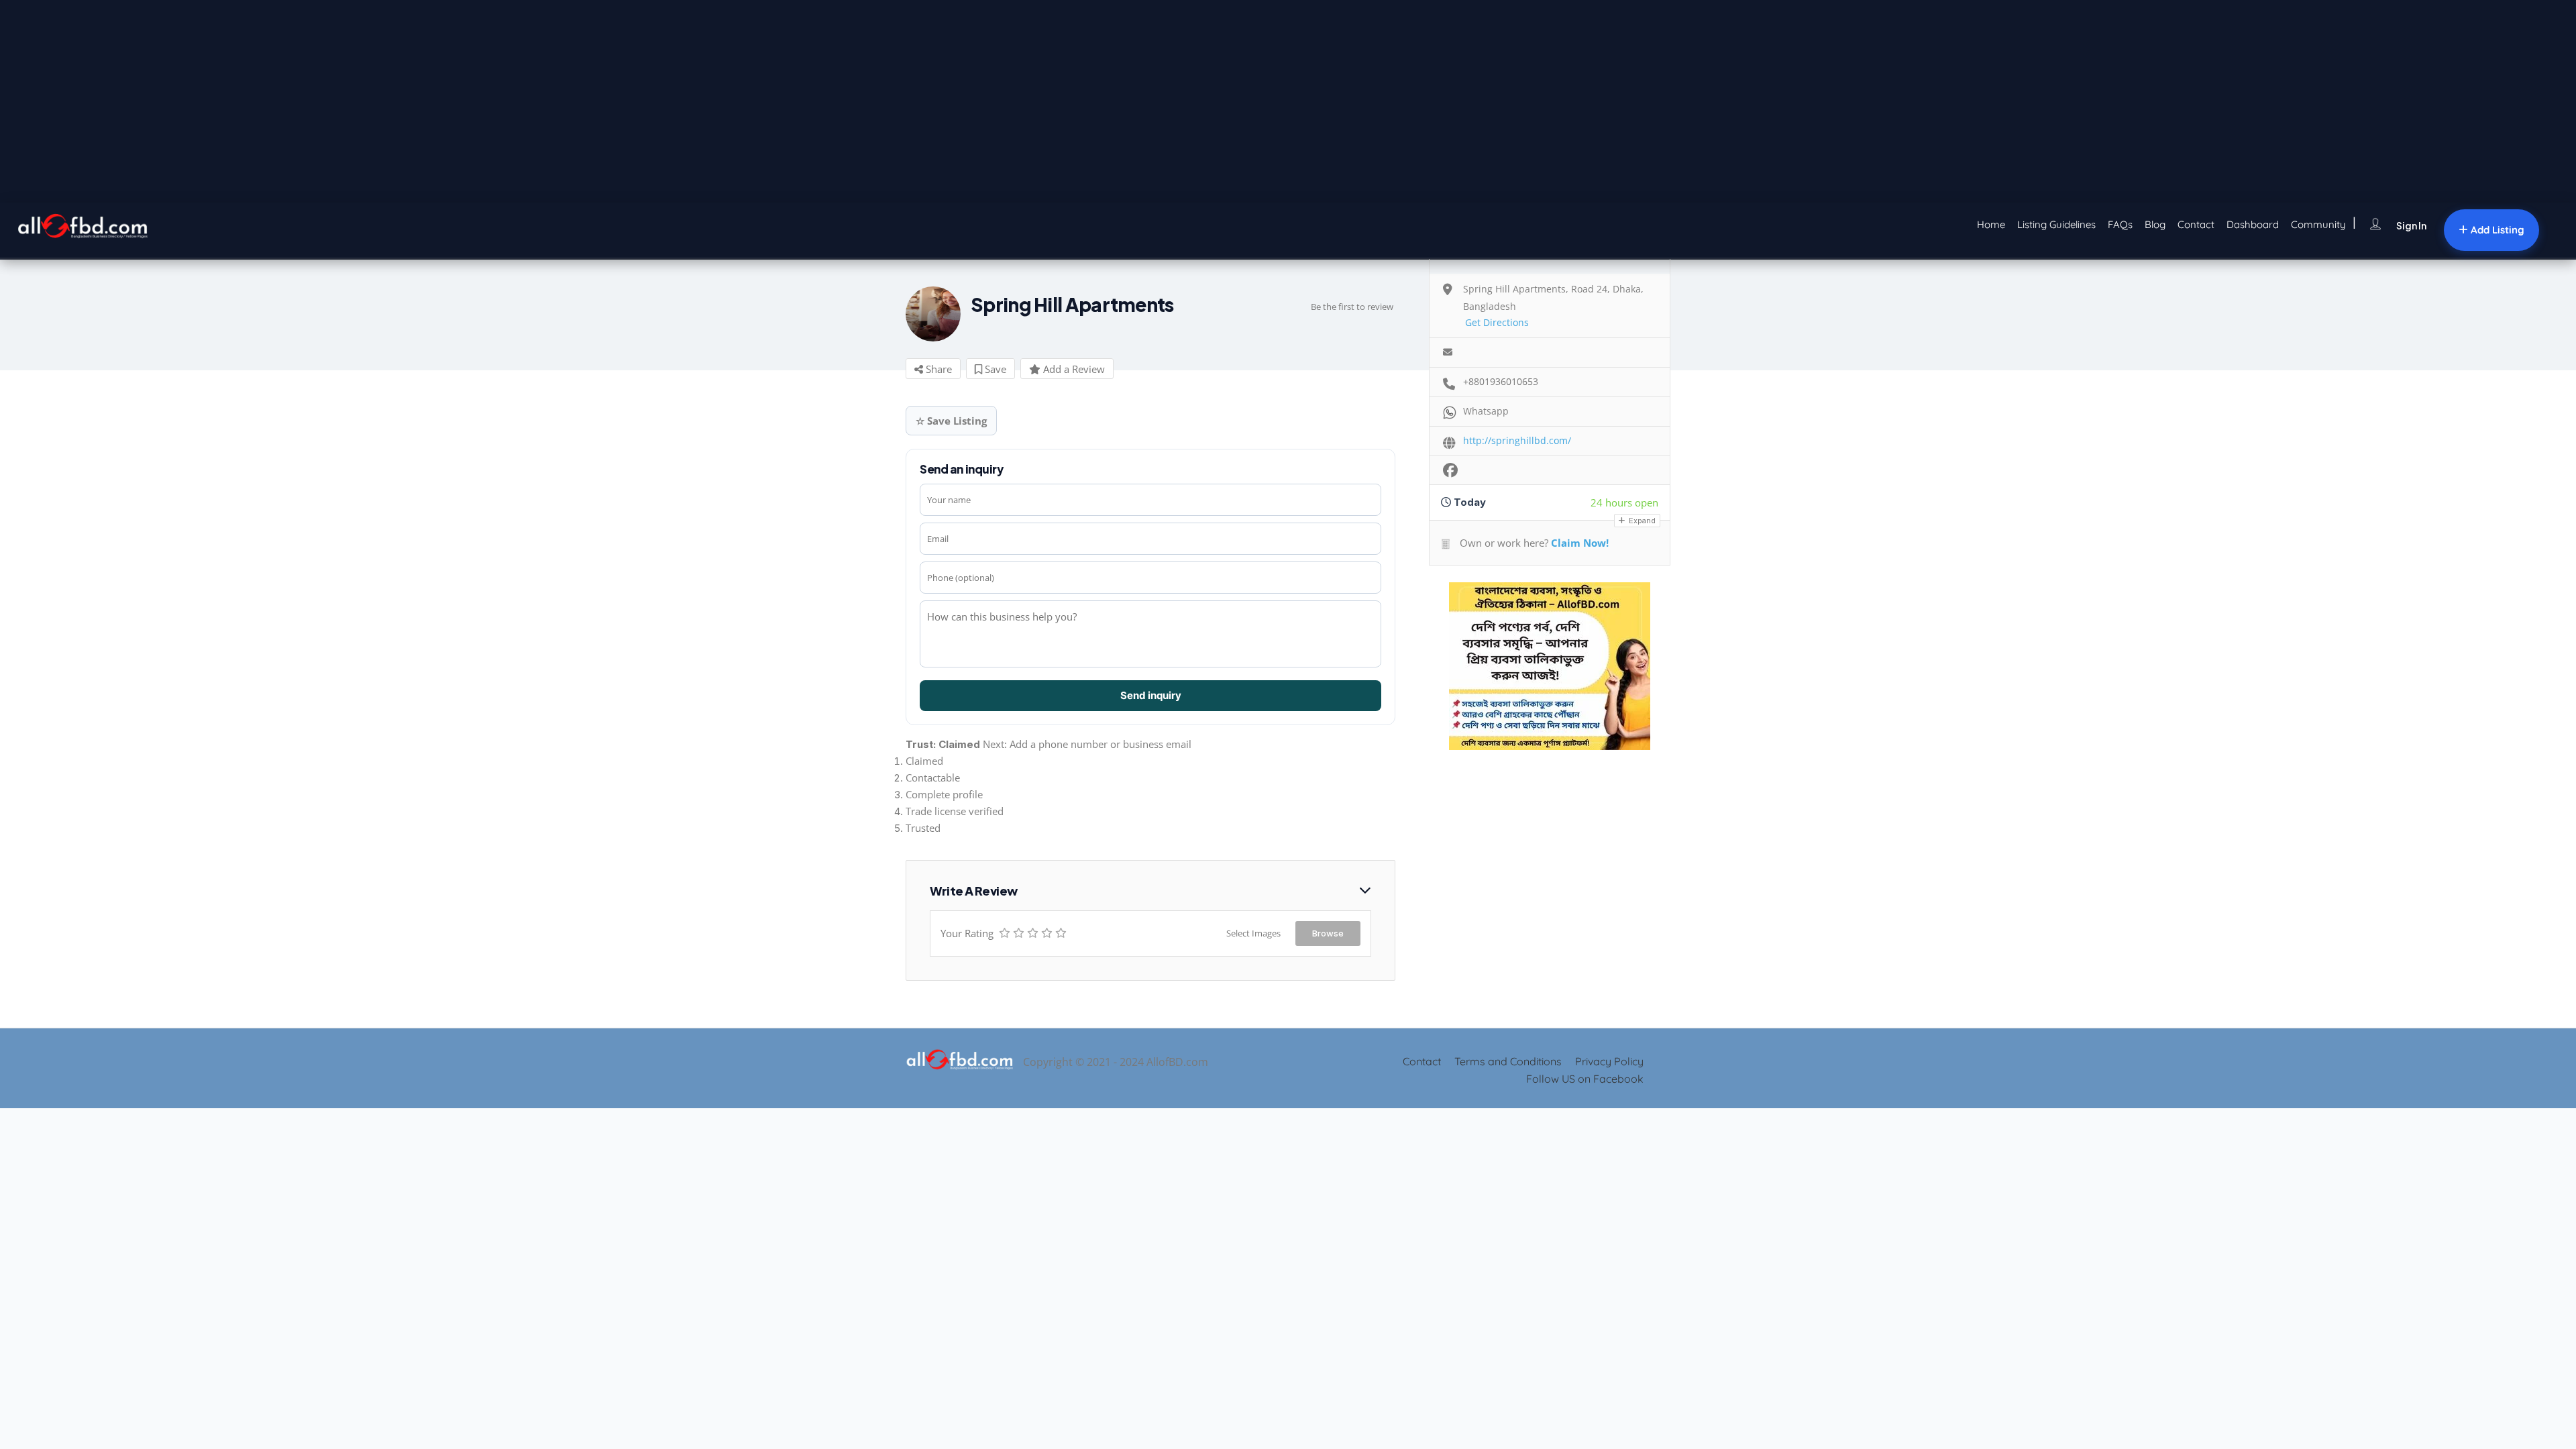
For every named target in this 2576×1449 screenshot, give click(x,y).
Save (994, 369)
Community (2318, 224)
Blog (2155, 224)
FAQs (2120, 224)
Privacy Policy (1609, 1061)
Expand (1641, 521)
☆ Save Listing (951, 421)
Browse (1328, 933)
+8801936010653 (1501, 381)
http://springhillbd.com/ (1517, 440)
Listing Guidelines (2056, 224)
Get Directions (1497, 322)
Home (1991, 224)
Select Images (1253, 933)
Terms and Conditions (1508, 1061)
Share (937, 369)
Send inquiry (1151, 695)
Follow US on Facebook (1585, 1079)
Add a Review (1073, 369)
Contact (2196, 224)
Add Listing (2496, 230)
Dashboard (2253, 224)
